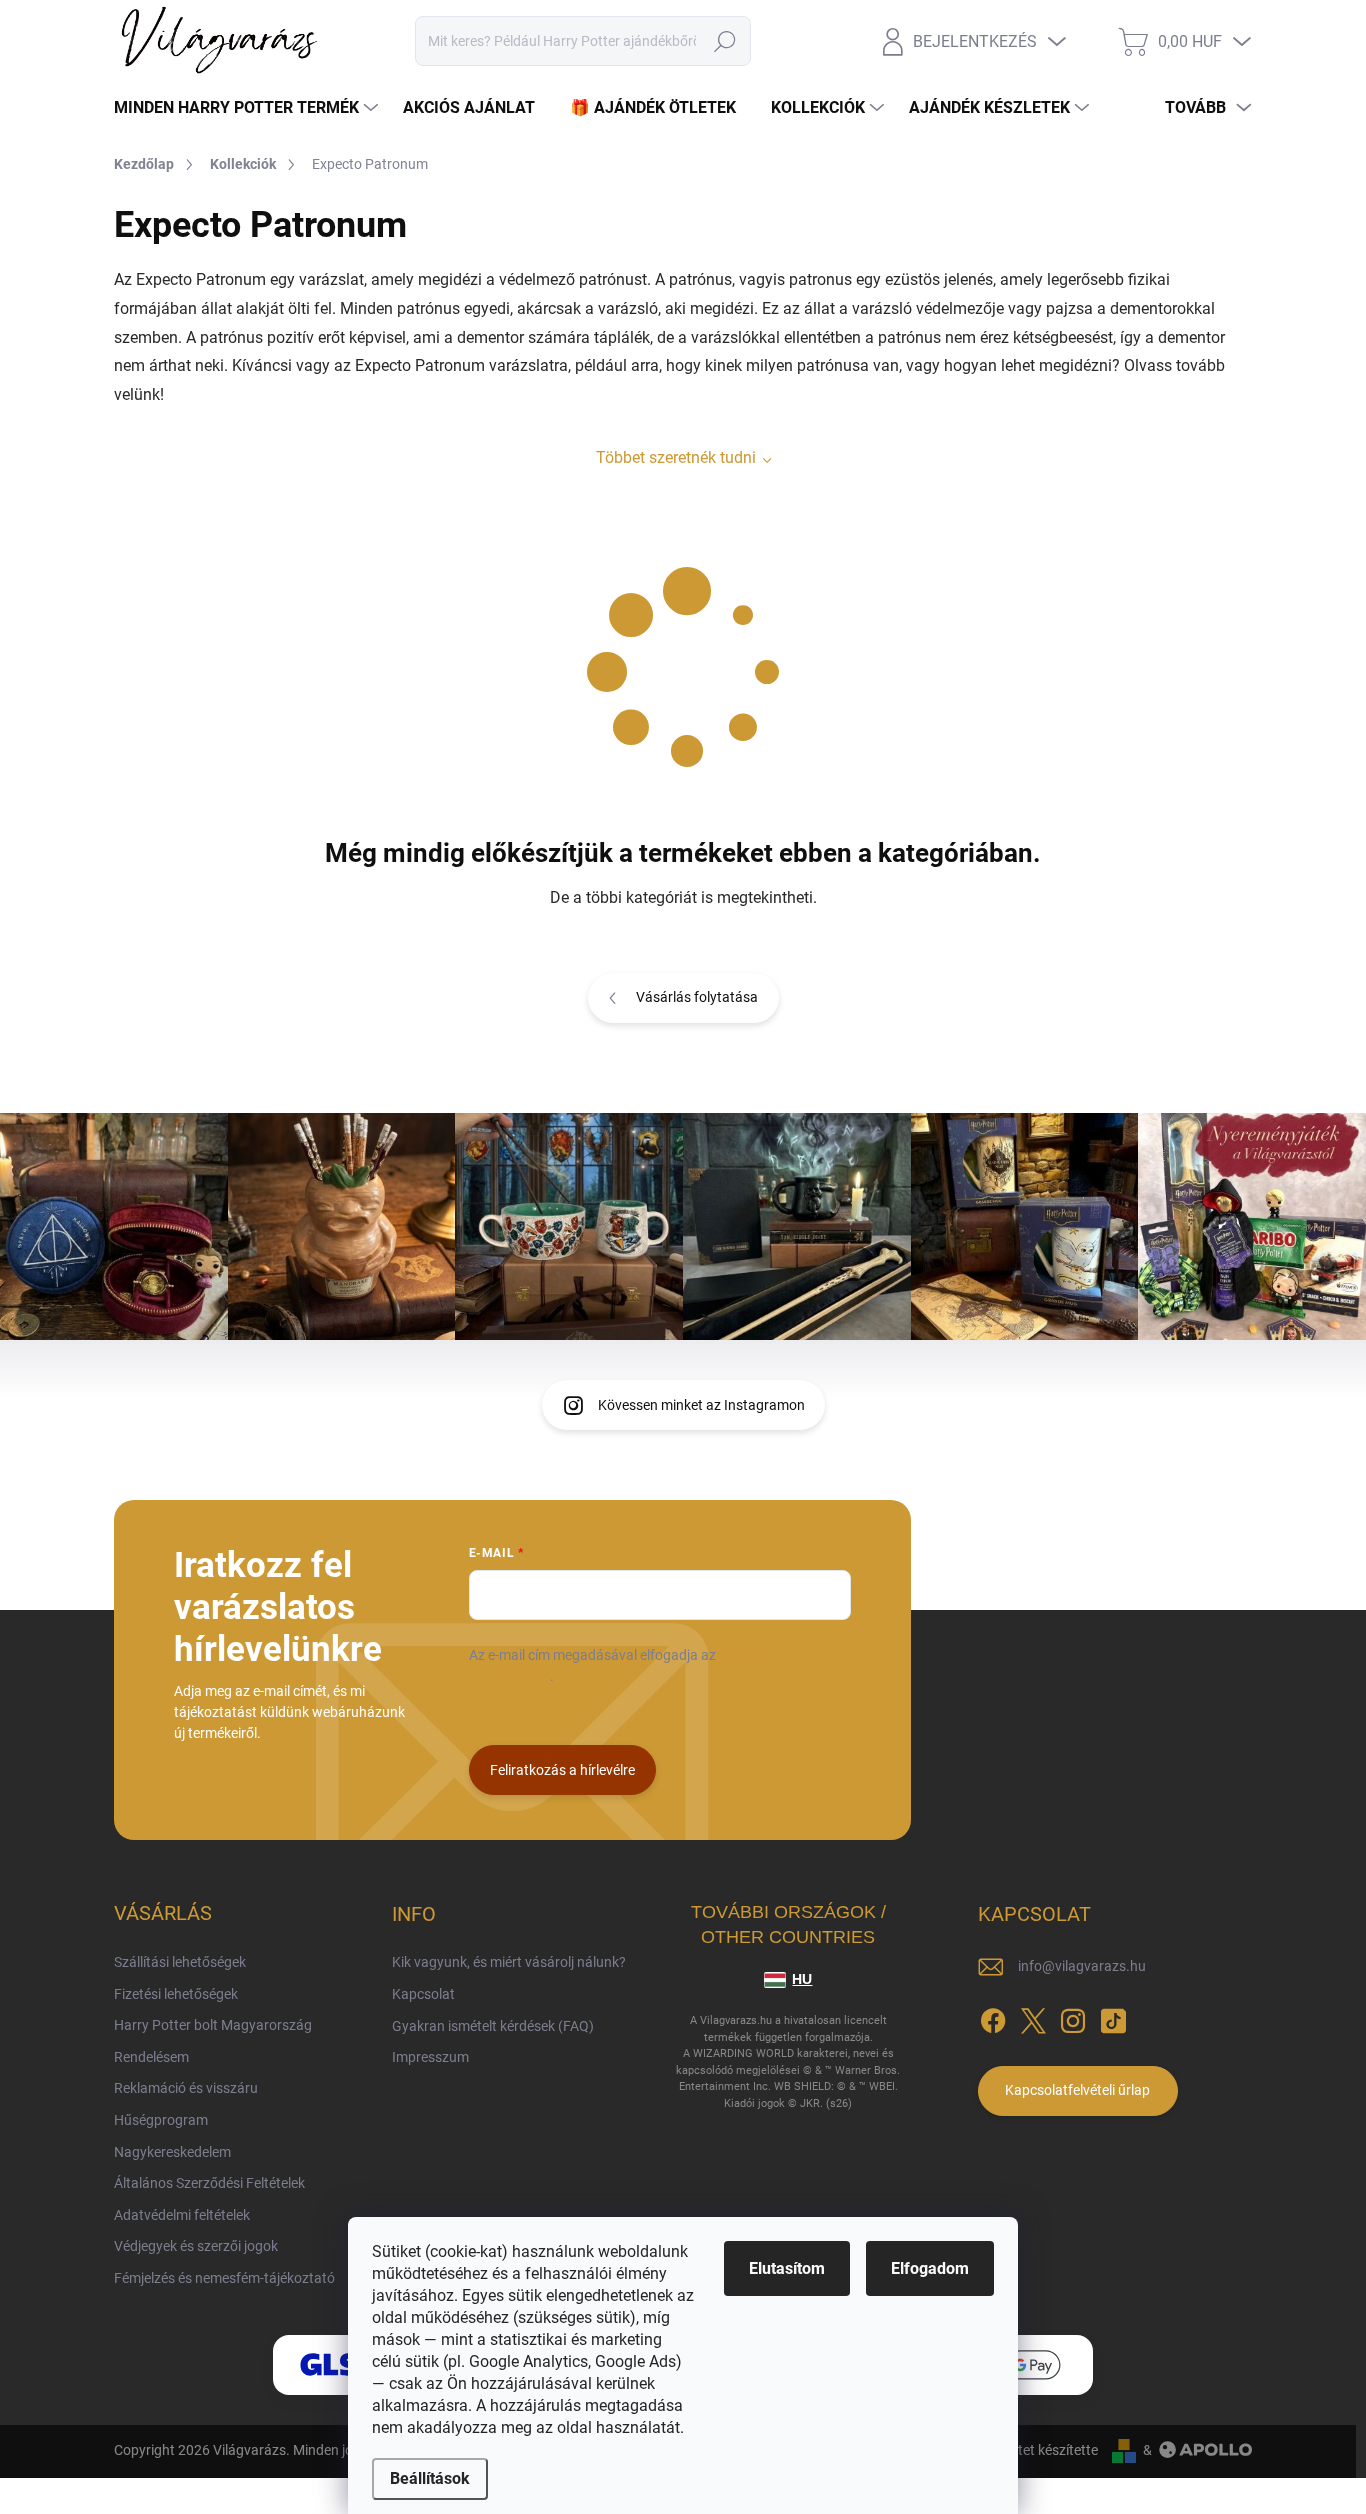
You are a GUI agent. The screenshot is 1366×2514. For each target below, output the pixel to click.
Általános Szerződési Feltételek (209, 2183)
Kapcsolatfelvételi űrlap (1077, 2090)
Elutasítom (787, 2268)
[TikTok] (1113, 2017)
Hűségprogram (161, 2120)
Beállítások (430, 2478)
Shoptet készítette (1042, 2450)
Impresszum (430, 2057)
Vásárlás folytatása (697, 997)
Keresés (724, 41)
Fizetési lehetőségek (176, 1994)
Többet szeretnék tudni (676, 457)
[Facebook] (993, 2017)
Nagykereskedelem (172, 2152)
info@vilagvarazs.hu (1082, 1966)
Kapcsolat (423, 1994)
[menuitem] (248, 108)
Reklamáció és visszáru (186, 2088)
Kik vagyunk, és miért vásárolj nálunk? (509, 1962)
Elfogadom (930, 2268)
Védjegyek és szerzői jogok (196, 2246)
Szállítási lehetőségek (180, 1962)
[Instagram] (1073, 2017)
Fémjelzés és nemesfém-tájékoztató (224, 2278)
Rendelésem (151, 2057)
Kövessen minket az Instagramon (701, 1405)
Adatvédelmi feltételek (182, 2215)
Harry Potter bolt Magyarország (213, 2025)
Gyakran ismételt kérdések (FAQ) (493, 2026)
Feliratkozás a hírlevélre (562, 1770)
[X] (1033, 2017)
